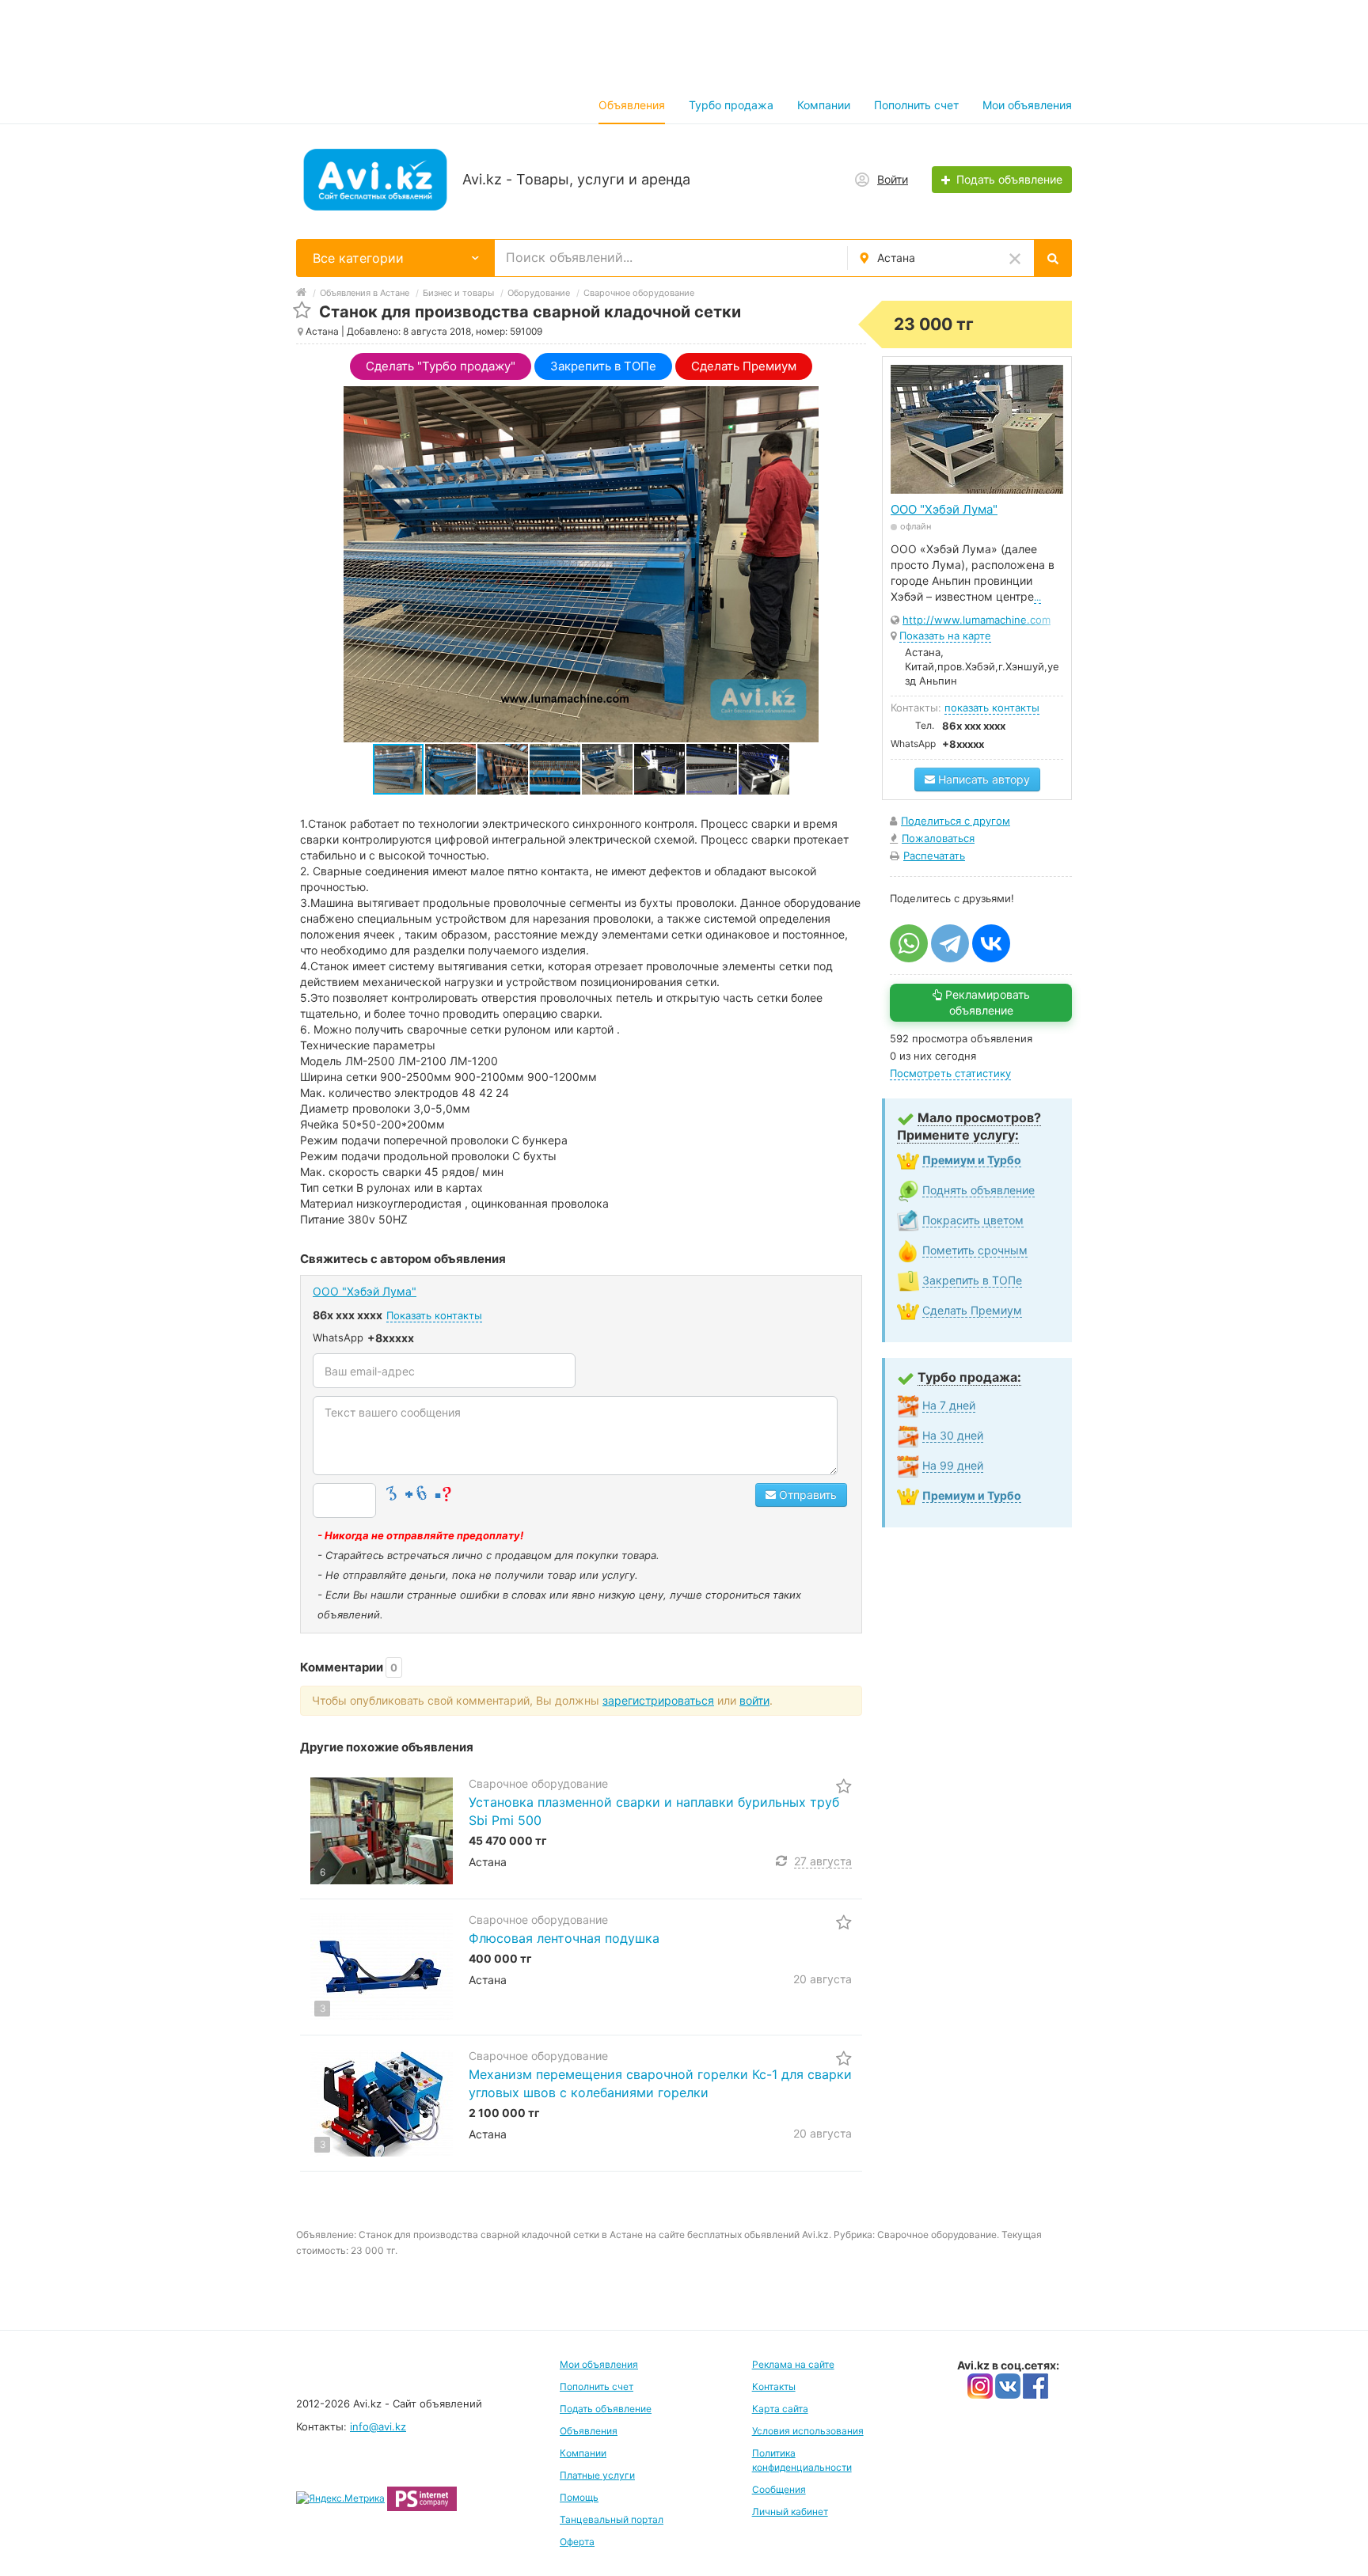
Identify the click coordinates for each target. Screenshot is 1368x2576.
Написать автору (982, 779)
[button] (451, 769)
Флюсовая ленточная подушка (564, 1938)
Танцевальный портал (612, 2519)
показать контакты (992, 708)
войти (754, 1700)
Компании (824, 105)
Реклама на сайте (793, 2364)
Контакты (774, 2386)
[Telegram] (950, 943)
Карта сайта (780, 2409)
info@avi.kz (378, 2426)
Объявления (632, 105)
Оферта (577, 2542)
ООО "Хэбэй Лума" (365, 1291)
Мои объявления (1027, 105)
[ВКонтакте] (991, 943)
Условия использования (808, 2431)
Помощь (579, 2497)
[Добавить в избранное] (302, 311)
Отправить (806, 1495)
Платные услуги (597, 2475)
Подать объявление (606, 2409)
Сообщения (779, 2489)
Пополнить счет (916, 105)
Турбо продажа (731, 105)
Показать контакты (434, 1315)
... (1037, 597)
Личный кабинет (790, 2512)
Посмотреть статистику (950, 1073)
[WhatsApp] (909, 943)
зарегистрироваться (658, 1700)
